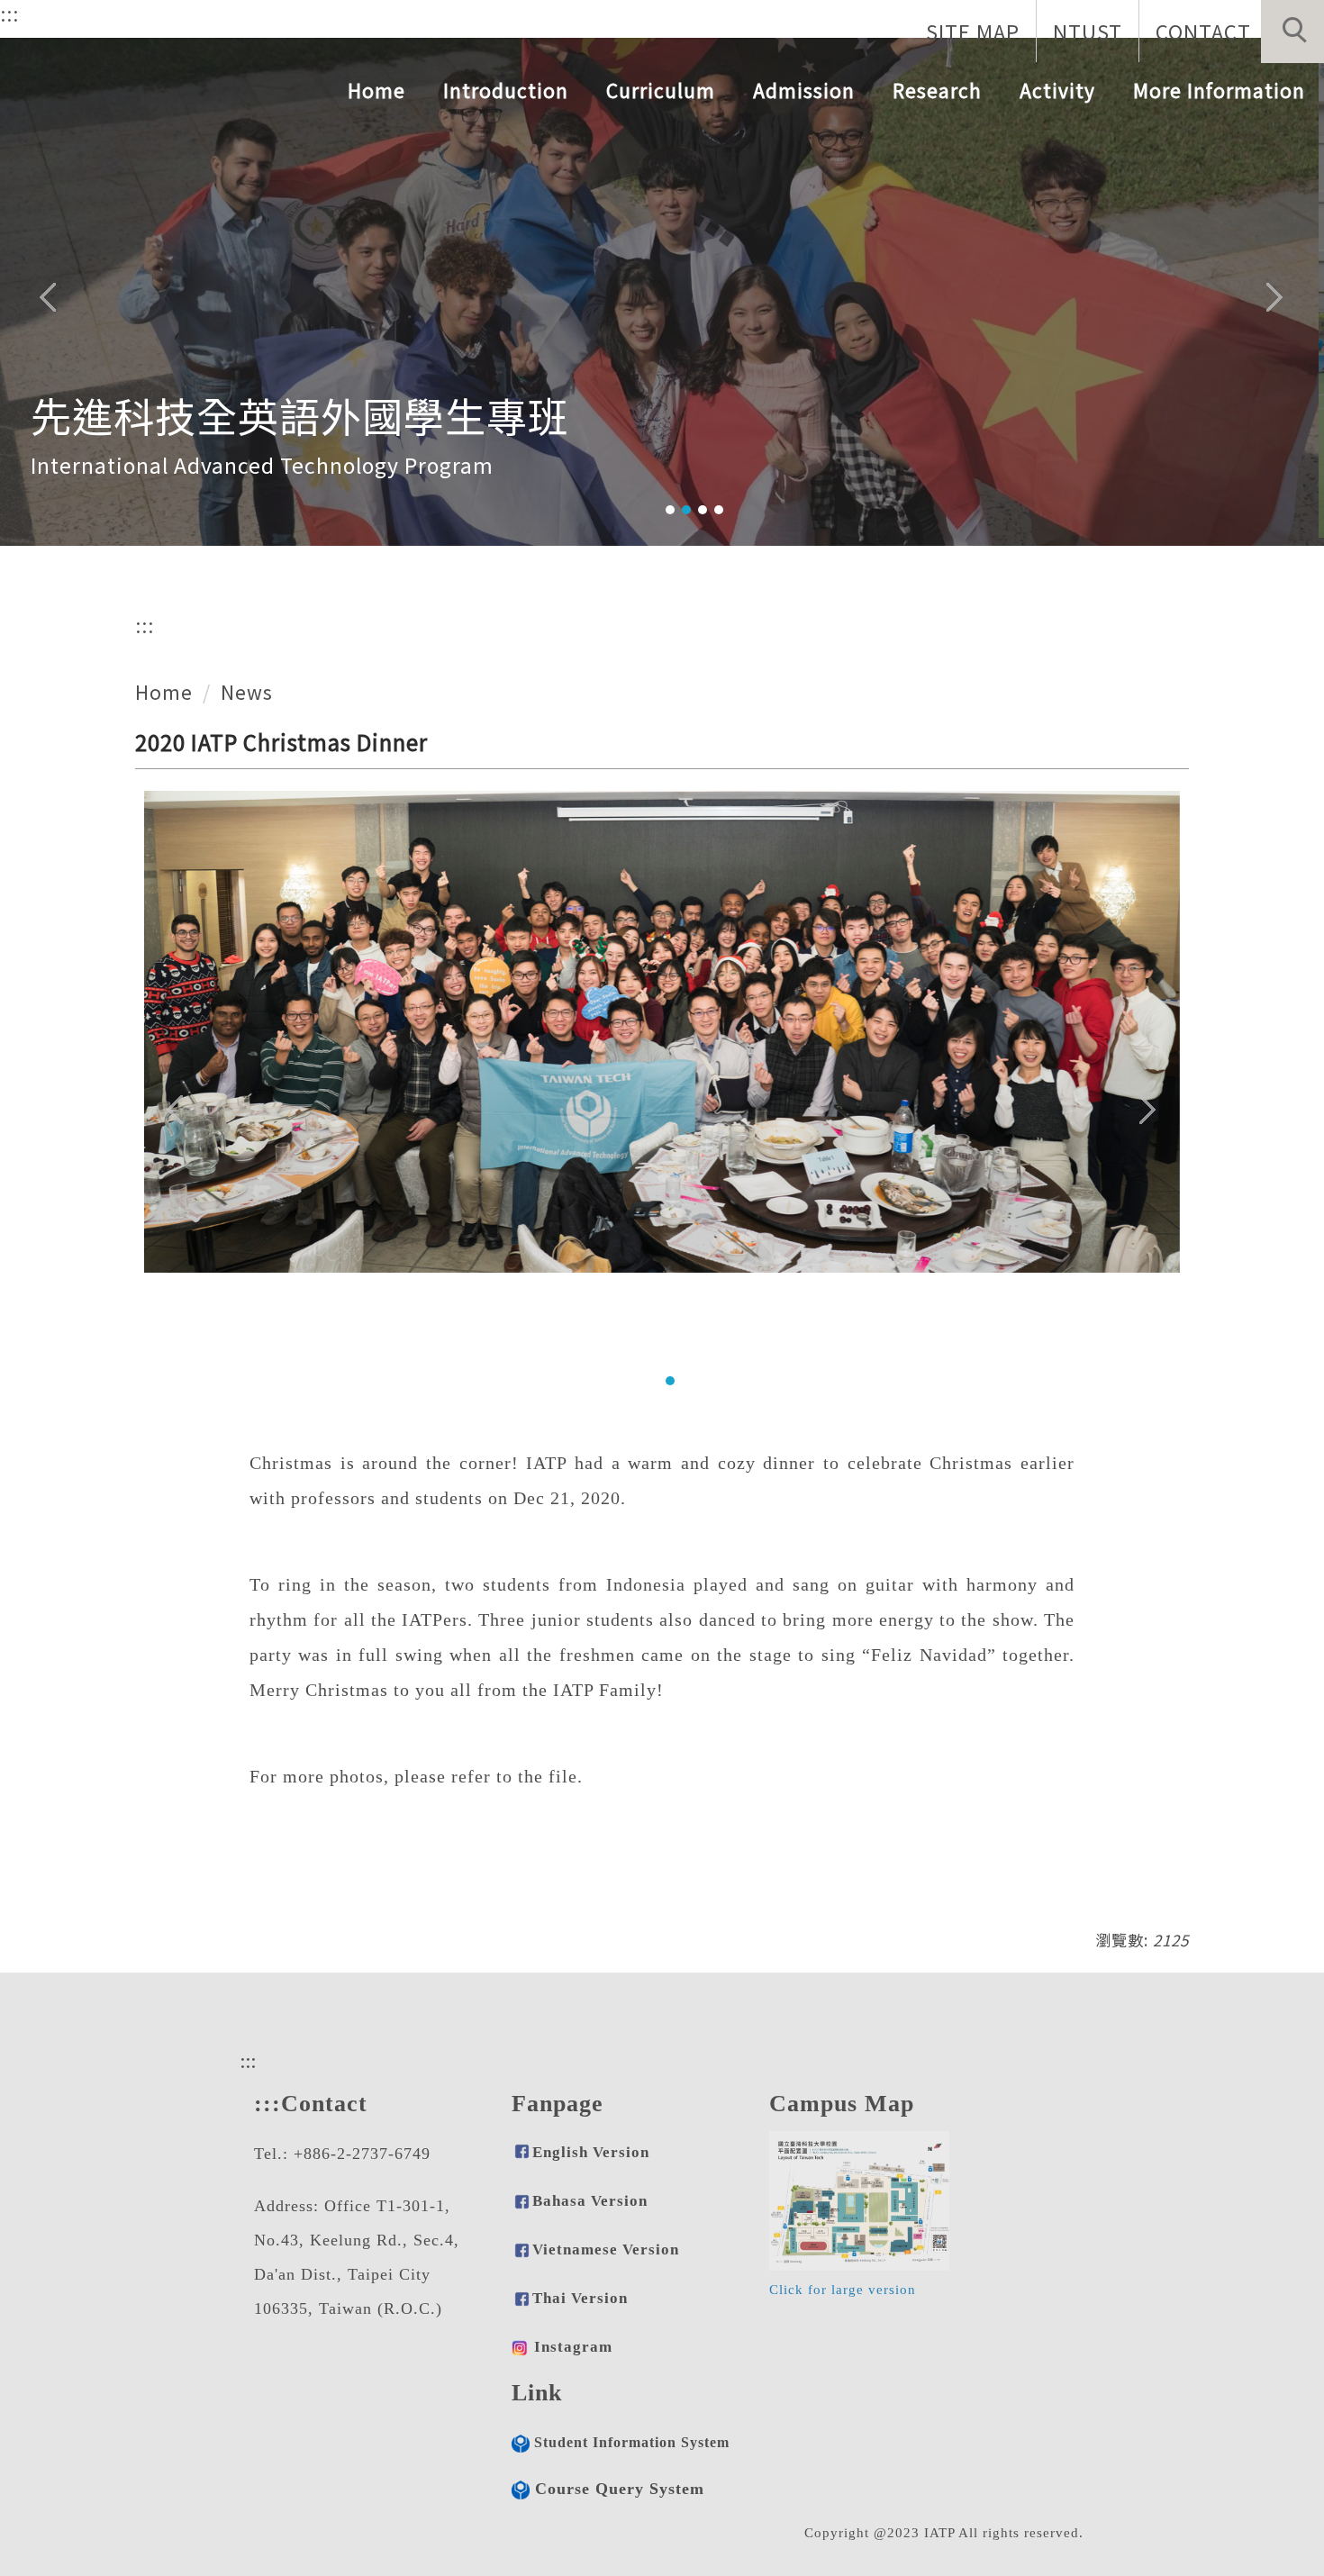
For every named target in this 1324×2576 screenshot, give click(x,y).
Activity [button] (1057, 90)
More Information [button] (1219, 90)
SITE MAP (973, 31)
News (247, 692)
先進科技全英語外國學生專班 (300, 407)
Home (376, 90)
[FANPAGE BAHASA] (522, 2249)
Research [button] (937, 90)
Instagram (573, 2347)
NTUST (1088, 31)
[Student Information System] (521, 2442)
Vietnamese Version (606, 2249)
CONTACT (1203, 31)
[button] (1292, 32)
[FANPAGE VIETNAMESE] (522, 2298)
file (563, 1776)
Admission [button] (804, 90)
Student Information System (632, 2443)
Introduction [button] (506, 90)
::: (9, 14)
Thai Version (580, 2298)
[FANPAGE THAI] (520, 2347)
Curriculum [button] (661, 90)
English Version (591, 2152)
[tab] (670, 510)
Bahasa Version (590, 2201)
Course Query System (620, 2489)
